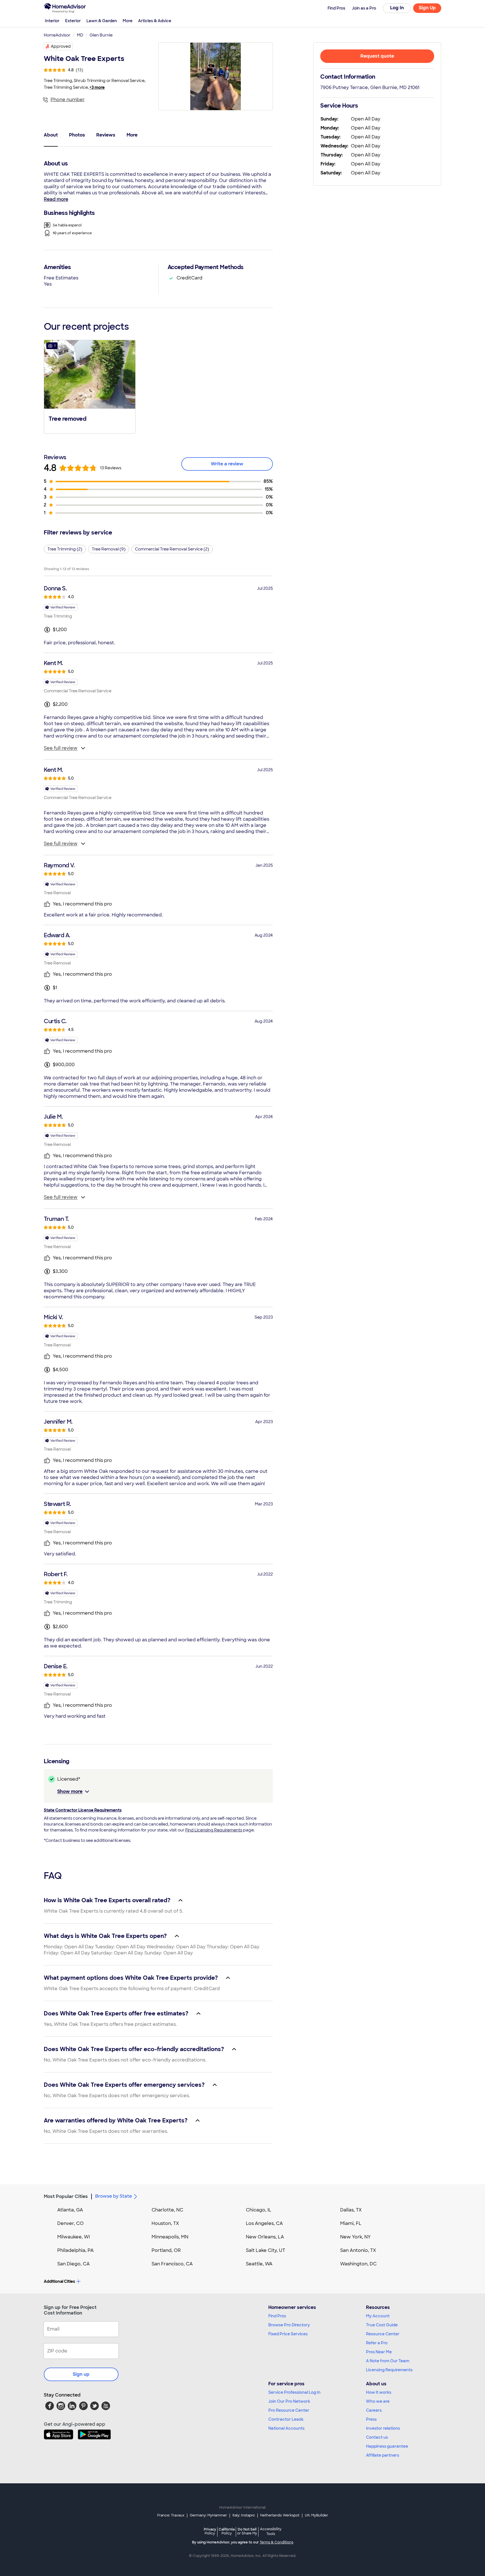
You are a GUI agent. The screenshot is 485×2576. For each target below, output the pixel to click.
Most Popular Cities (66, 2196)
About (51, 135)
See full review (61, 748)
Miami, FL (351, 2223)
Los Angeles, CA (264, 2223)
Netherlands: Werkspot (280, 2515)
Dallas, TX (351, 2210)
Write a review (227, 464)
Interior (52, 21)
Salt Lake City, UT (266, 2250)
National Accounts (286, 2428)
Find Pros (277, 2316)
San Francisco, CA (172, 2264)
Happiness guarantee (387, 2446)
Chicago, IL (259, 2210)
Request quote (377, 56)
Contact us (377, 2437)
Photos (77, 135)
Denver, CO (70, 2223)
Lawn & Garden (102, 21)
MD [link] (80, 35)
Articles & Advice (155, 21)
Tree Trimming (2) (65, 549)
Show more (70, 1791)
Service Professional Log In (294, 2392)
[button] (90, 386)
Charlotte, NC (167, 2210)
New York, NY (355, 2237)
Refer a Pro (377, 2343)
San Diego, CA (74, 2264)
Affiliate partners (383, 2455)
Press (371, 2419)
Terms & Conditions (276, 2542)
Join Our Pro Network (289, 2401)
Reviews (106, 135)
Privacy (210, 2531)
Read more (56, 199)
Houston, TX (165, 2223)
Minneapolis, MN (170, 2237)
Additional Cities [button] (59, 2281)
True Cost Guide (382, 2325)
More (128, 21)
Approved (61, 46)
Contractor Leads (286, 2419)
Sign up (81, 2374)
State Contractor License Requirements (83, 1810)
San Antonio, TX (358, 2250)
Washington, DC (358, 2264)
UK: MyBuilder (316, 2515)
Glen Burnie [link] (101, 35)
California (227, 2531)
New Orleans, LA (265, 2237)
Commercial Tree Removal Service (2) (172, 549)
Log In (397, 8)
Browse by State (114, 2196)
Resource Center (383, 2334)
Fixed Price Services (288, 2334)
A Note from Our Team (388, 2361)
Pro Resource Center (289, 2410)
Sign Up (427, 8)
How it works (379, 2392)
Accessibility (271, 2532)
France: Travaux (171, 2515)
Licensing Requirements (389, 2370)
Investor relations (383, 2428)
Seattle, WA (259, 2264)
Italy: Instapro (244, 2515)
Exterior (73, 21)
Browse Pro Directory (289, 2325)
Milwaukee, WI (74, 2237)
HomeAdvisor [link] (57, 35)
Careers (374, 2410)
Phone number (68, 100)
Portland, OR (166, 2250)
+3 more (97, 87)
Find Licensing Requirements (214, 1830)
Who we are (378, 2401)
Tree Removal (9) (109, 549)
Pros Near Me (379, 2352)
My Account (378, 2316)
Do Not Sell (247, 2531)
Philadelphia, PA (76, 2250)
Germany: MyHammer (208, 2515)
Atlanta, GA (70, 2210)
